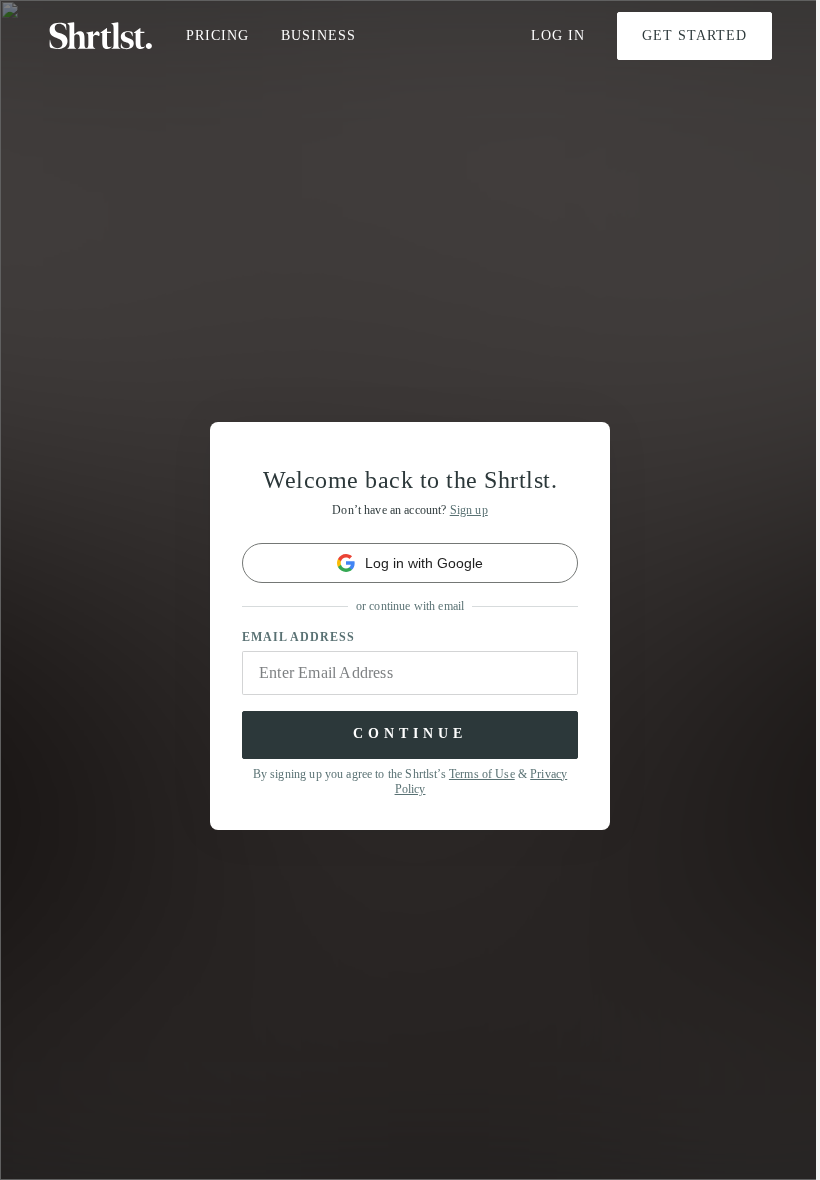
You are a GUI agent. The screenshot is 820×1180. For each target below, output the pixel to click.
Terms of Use (482, 774)
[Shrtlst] (101, 36)
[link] (410, 563)
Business (318, 35)
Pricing (217, 35)
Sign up (469, 510)
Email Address (298, 637)
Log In (558, 35)
